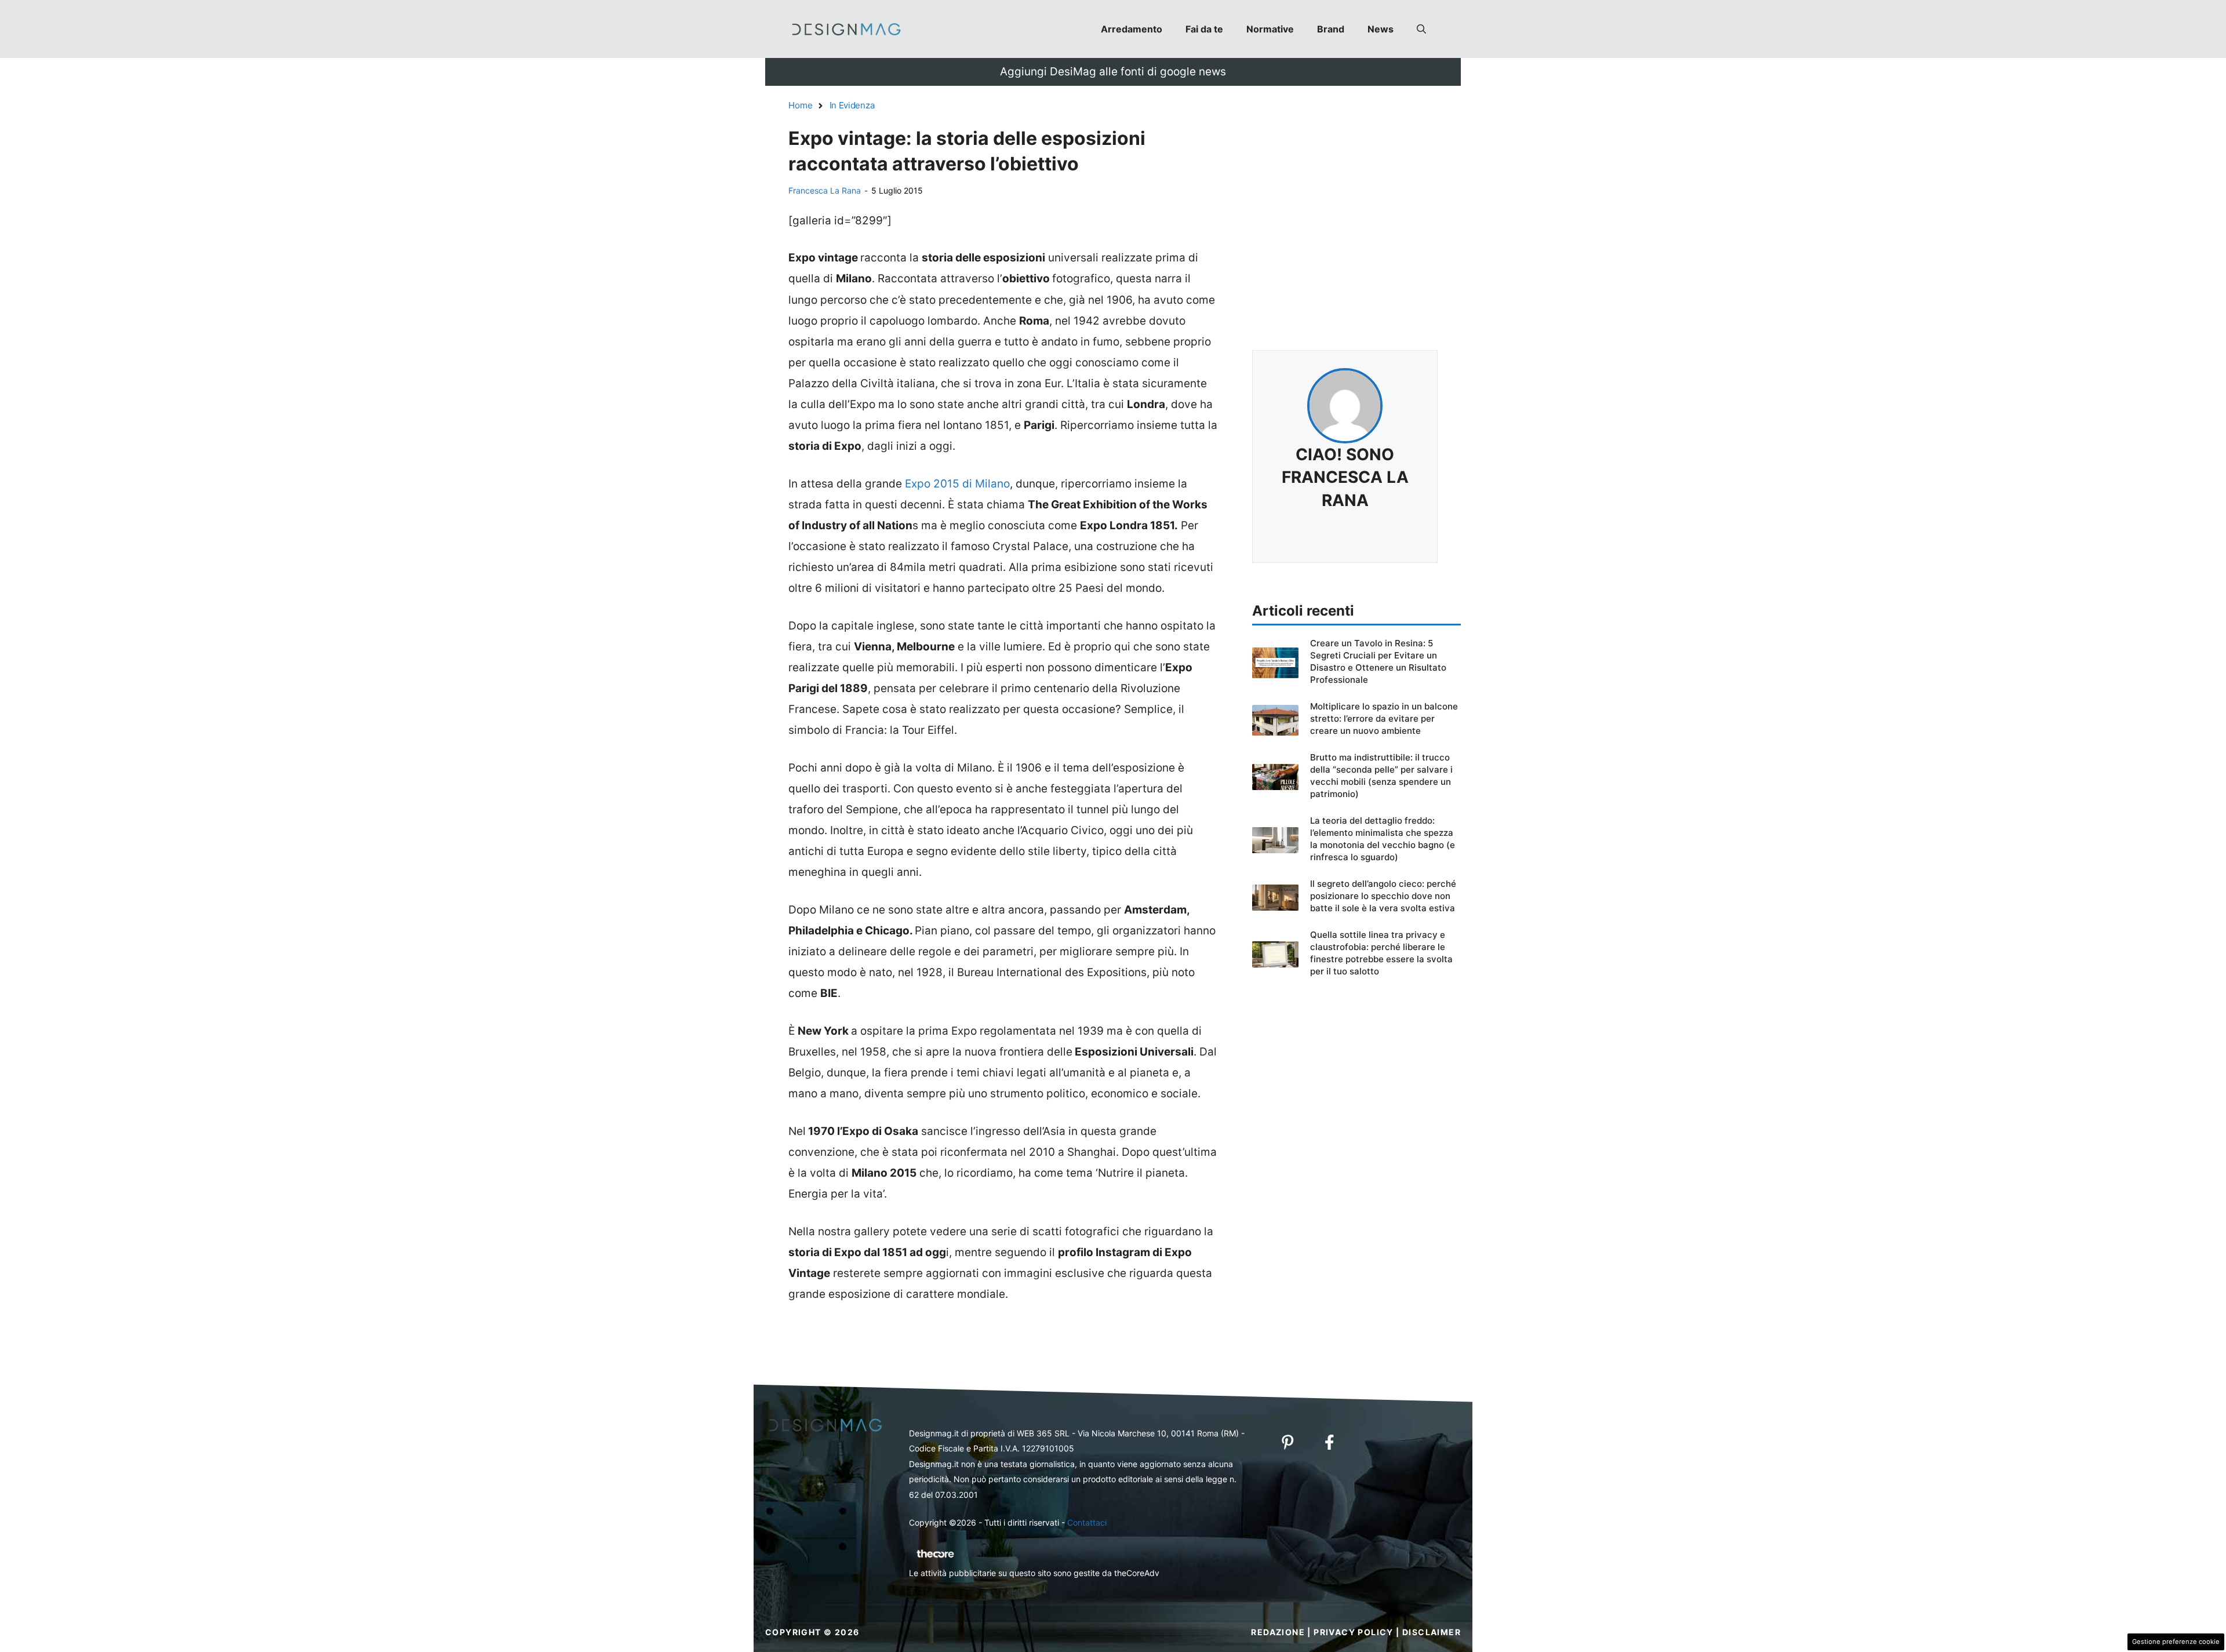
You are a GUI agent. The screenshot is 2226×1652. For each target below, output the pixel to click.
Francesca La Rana (825, 190)
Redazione (1278, 1632)
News (1381, 29)
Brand (1331, 29)
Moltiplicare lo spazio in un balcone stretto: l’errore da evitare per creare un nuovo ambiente (1384, 718)
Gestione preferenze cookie (2176, 1642)
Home (801, 105)
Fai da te (1204, 29)
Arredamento (1132, 29)
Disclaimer (1432, 1632)
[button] (1421, 29)
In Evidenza (852, 105)
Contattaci (1087, 1522)
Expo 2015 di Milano (956, 484)
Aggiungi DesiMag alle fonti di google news (1113, 72)
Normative (1270, 29)
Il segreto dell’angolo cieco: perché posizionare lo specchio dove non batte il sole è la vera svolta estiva (1383, 896)
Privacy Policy (1354, 1632)
